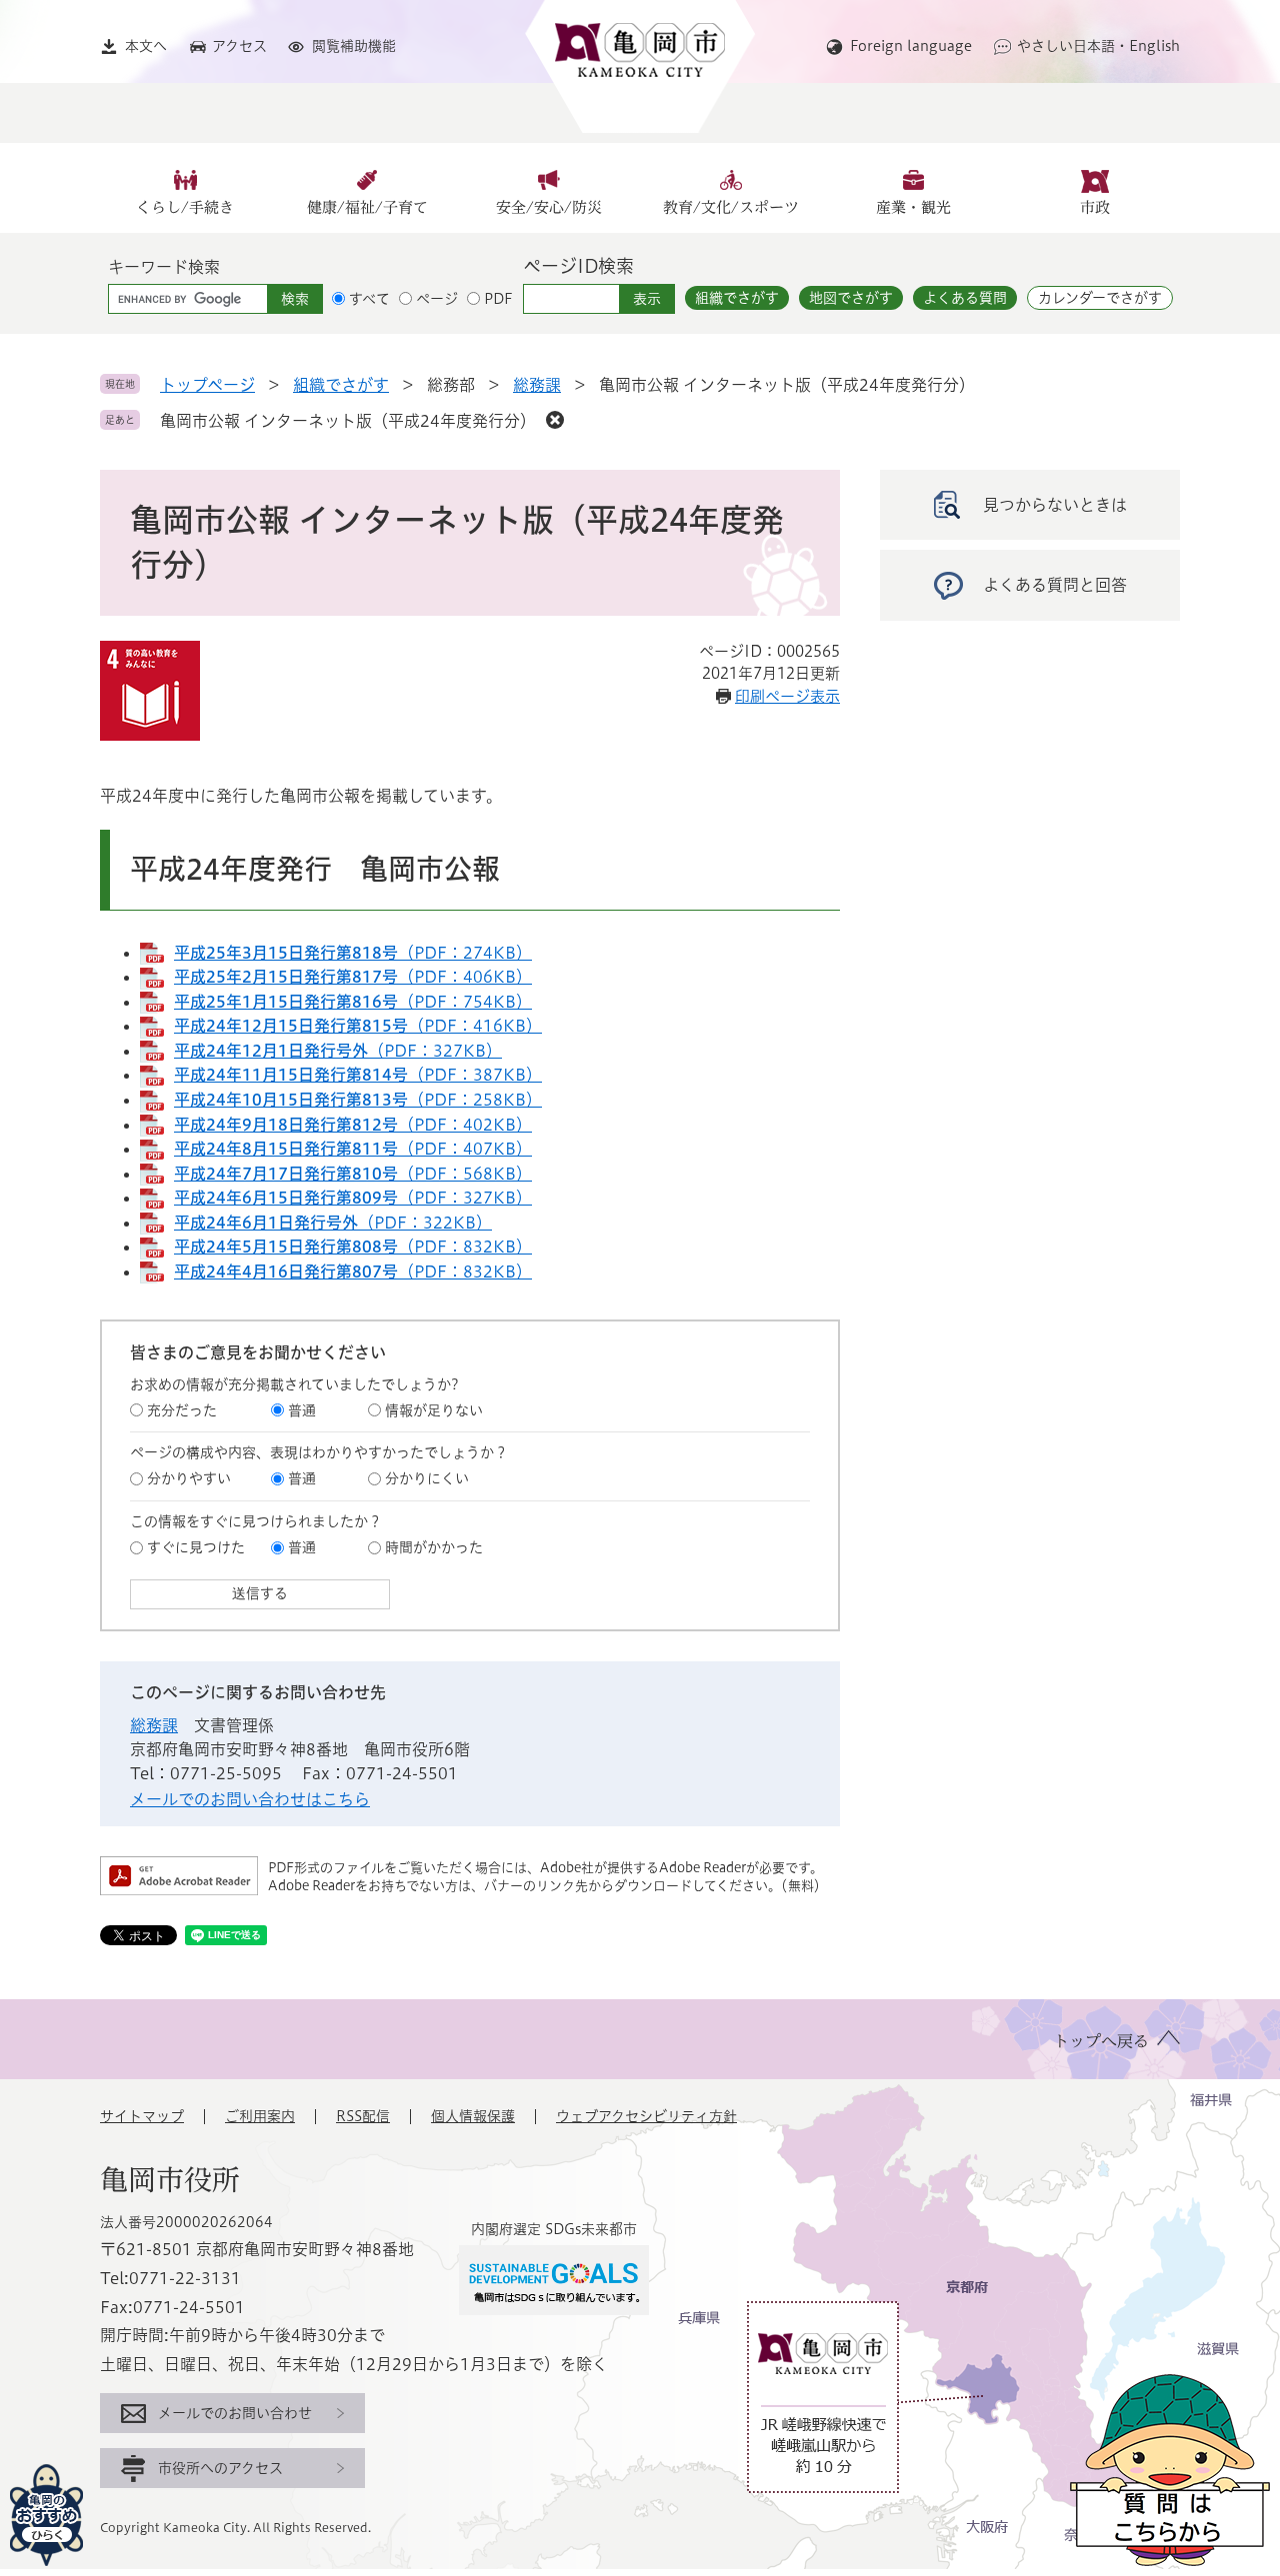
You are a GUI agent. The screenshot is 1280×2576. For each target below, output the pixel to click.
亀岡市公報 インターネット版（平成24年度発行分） (348, 421)
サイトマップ (142, 2116)
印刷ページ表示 (787, 696)
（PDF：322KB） (333, 1223)
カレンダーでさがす (1100, 298)
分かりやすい (189, 1478)
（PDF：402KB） (353, 1125)
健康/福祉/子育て (367, 207)
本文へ (146, 46)
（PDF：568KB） (353, 1174)
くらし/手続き (185, 207)
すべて (369, 299)
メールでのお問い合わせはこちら (250, 1799)
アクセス (239, 46)
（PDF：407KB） (353, 1149)
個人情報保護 (473, 2116)
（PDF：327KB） (338, 1051)
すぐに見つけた (196, 1547)
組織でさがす (737, 298)
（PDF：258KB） (358, 1100)
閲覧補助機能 (354, 46)
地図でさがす (851, 298)
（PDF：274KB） (353, 953)
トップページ (207, 385)
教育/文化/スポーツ (731, 207)
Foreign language (911, 46)
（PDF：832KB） (353, 1247)
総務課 (537, 385)
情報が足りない (434, 1410)
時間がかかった (434, 1547)
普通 (302, 1410)
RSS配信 (363, 2116)
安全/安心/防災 (549, 207)
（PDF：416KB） (358, 1026)
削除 (555, 420)
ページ (437, 299)
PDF (498, 299)
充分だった (182, 1410)
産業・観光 (913, 207)
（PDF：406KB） (353, 977)
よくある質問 (965, 298)
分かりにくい (427, 1478)
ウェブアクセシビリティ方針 (646, 2116)
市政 (1095, 207)
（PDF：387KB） (358, 1075)
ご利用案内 (260, 2116)
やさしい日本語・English (1098, 46)
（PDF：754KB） (353, 1002)
